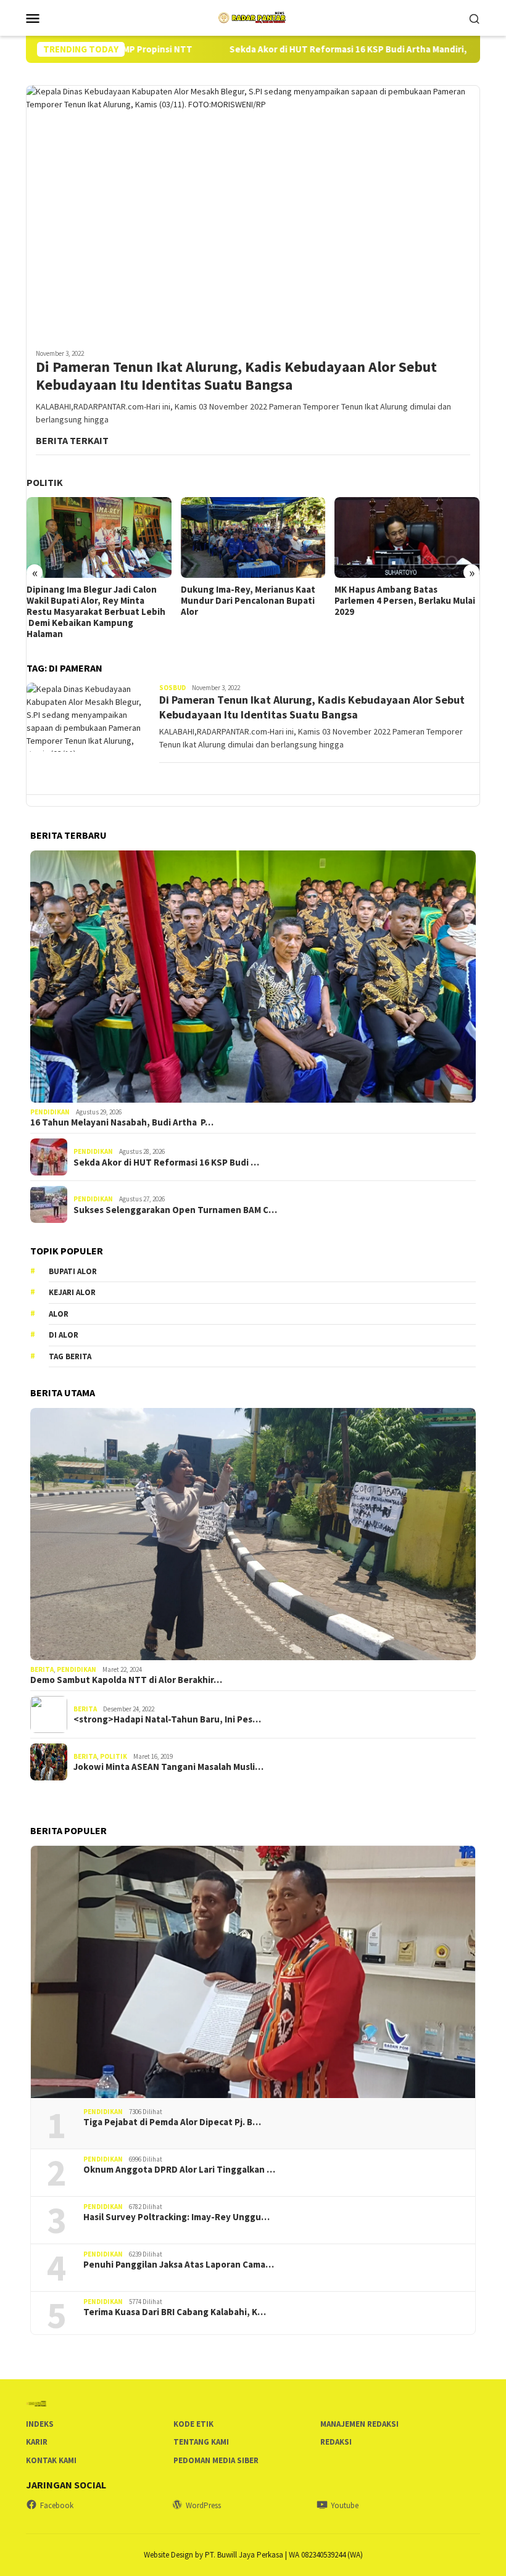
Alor (59, 1314)
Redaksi (336, 2442)
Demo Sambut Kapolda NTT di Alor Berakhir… (126, 1680)
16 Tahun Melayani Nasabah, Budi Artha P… (122, 1122)
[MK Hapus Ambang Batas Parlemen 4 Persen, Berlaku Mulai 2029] (253, 537)
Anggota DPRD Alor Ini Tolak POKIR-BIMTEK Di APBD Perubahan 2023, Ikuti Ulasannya (404, 601)
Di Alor (64, 1335)
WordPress (203, 2505)
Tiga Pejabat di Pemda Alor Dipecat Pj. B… (172, 2122)
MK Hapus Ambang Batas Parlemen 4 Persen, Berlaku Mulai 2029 (251, 601)
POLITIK (45, 482)
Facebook (57, 2505)
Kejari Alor (72, 1292)
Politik (114, 1756)
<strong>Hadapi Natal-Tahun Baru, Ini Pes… (167, 1719)
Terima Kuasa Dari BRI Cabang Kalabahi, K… (175, 2312)
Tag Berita (70, 1356)
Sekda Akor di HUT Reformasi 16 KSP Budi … (166, 1162)
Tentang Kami (201, 2442)
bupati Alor (73, 1271)
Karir (37, 2442)
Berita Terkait (72, 440)
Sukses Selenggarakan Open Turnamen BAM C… (175, 1210)
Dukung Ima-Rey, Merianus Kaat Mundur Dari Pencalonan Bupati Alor (94, 601)
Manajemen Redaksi (359, 2424)
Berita (42, 1669)
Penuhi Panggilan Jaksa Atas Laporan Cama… (179, 2265)
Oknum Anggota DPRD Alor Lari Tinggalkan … (179, 2170)
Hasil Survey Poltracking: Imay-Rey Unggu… (176, 2217)
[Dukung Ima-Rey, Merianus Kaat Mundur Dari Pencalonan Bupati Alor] (99, 537)
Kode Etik (193, 2424)
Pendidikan (50, 1112)
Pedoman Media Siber (216, 2460)
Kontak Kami (51, 2460)
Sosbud (172, 688)
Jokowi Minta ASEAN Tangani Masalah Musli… (168, 1767)
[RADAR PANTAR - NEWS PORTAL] (253, 17)
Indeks (40, 2424)
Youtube (345, 2505)
